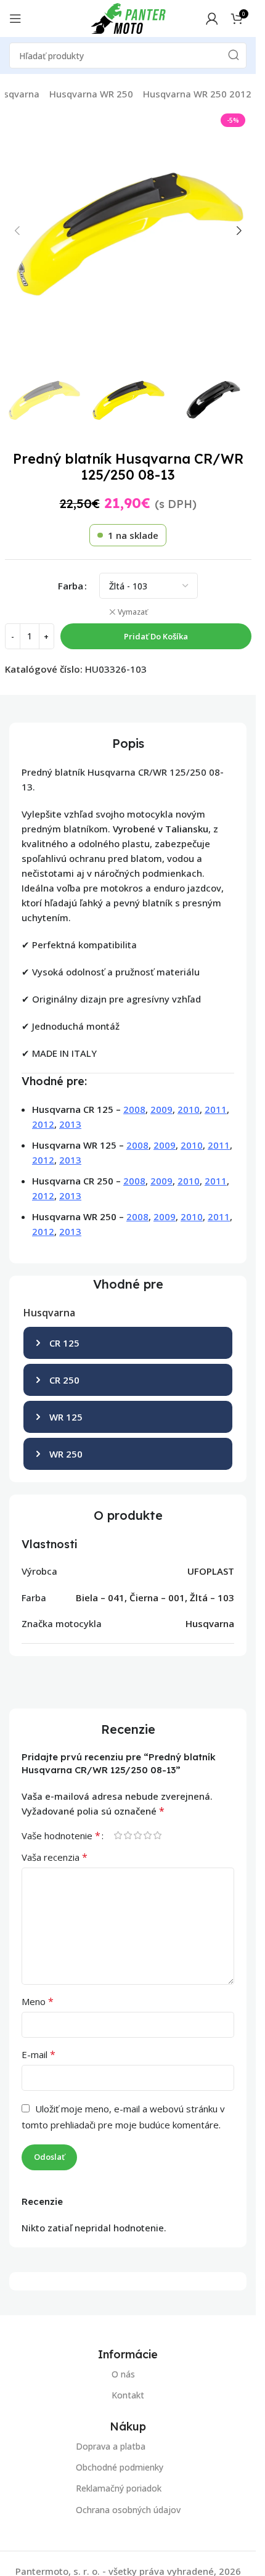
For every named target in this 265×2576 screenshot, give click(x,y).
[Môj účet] (212, 18)
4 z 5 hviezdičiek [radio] (147, 1835)
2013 (70, 1124)
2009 (161, 1109)
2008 (134, 1109)
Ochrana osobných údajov (128, 2509)
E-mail (39, 2054)
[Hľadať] (234, 55)
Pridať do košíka (156, 636)
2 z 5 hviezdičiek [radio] (128, 1835)
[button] (17, 231)
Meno (38, 2001)
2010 (189, 1109)
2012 (43, 1124)
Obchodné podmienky (120, 2467)
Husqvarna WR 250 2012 (197, 94)
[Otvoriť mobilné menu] (15, 18)
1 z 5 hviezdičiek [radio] (118, 1835)
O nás (123, 2374)
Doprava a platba (111, 2446)
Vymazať (133, 612)
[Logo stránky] (128, 17)
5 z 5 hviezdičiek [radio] (157, 1835)
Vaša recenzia (55, 1857)
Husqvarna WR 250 (91, 94)
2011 (216, 1109)
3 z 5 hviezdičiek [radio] (137, 1835)
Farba (71, 586)
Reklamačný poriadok (119, 2488)
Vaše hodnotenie (61, 1836)
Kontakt (128, 2395)
